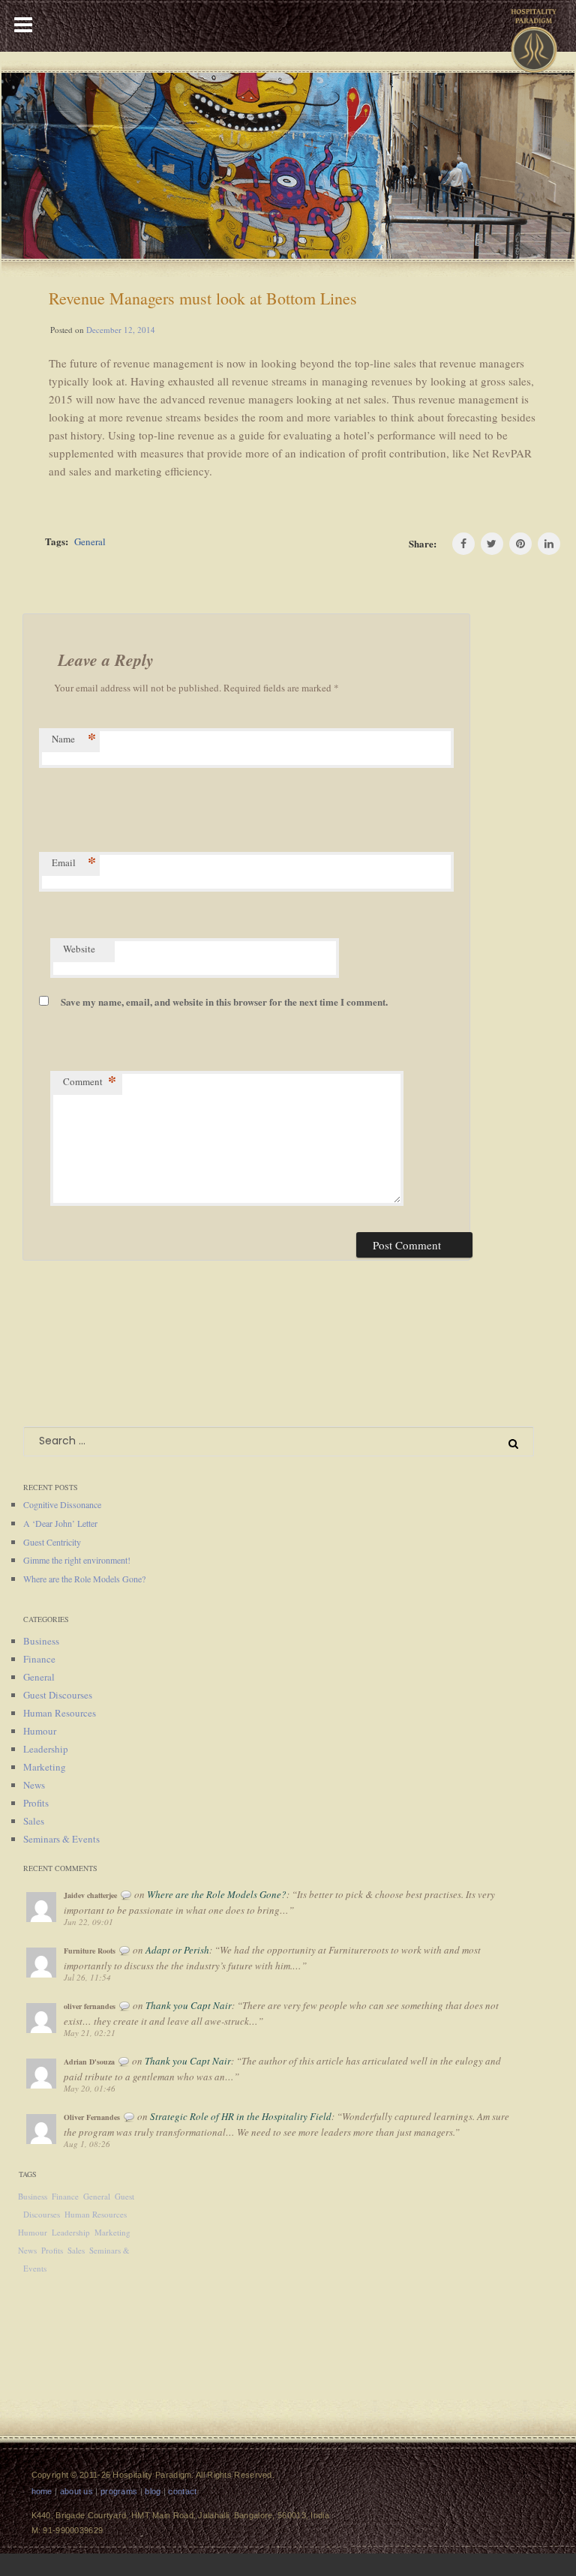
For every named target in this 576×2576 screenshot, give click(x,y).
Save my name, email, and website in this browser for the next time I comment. (224, 1002)
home (42, 2491)
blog (153, 2491)
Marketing (45, 1767)
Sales (34, 1821)
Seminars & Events (61, 1839)
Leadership (46, 1749)
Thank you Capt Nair (189, 2005)
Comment (90, 1083)
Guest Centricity (52, 1542)
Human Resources (60, 1713)
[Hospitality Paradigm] (534, 35)
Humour (40, 1731)
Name (74, 740)
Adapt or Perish (177, 1950)
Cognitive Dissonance (62, 1504)
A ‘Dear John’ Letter (60, 1523)
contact (182, 2491)
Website (79, 949)
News (34, 1785)
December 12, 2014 (121, 330)
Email (74, 864)
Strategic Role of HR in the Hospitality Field (241, 2116)
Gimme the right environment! (77, 1560)
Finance (39, 1659)
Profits (36, 1803)
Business (41, 1641)
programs (119, 2491)
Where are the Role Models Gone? (84, 1579)
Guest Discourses (58, 1695)
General (90, 541)
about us (76, 2491)
